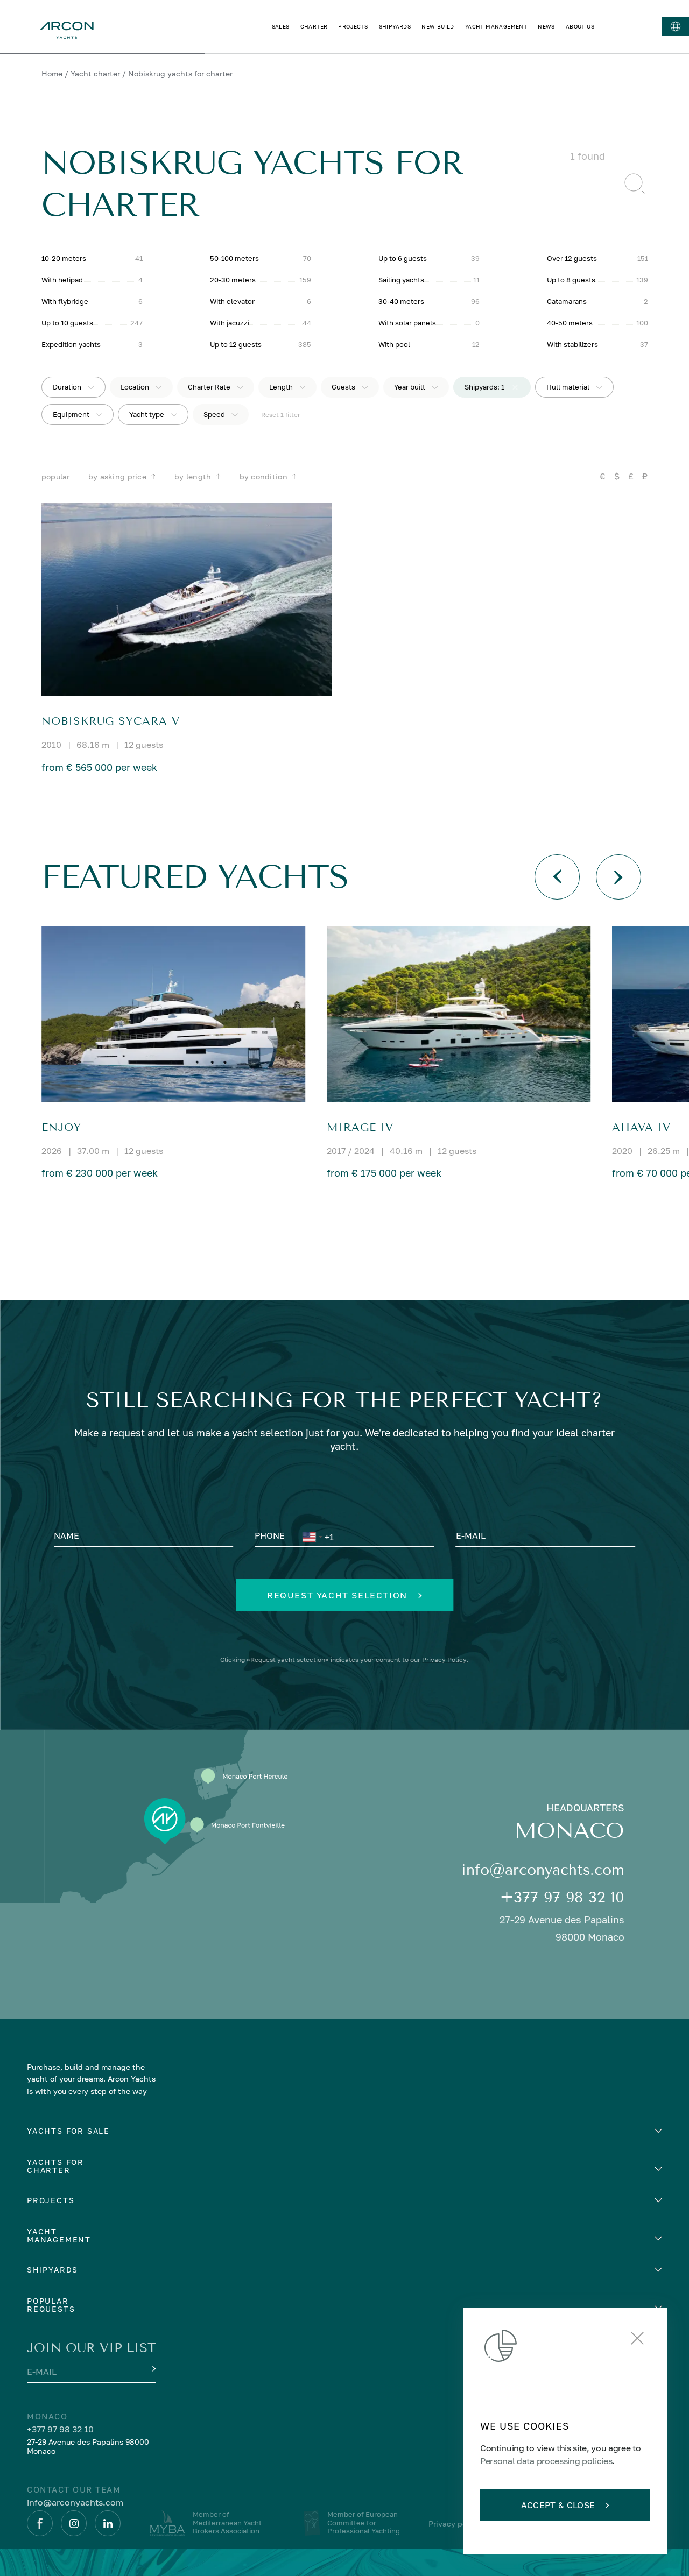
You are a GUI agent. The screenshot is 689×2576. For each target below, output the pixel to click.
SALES (281, 26)
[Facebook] (40, 2523)
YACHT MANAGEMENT (496, 26)
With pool (394, 344)
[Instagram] (74, 2523)
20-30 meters (233, 280)
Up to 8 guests (571, 280)
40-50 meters (570, 323)
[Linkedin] (108, 2523)
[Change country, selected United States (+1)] (312, 1537)
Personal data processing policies (546, 2461)
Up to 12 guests (236, 344)
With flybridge (65, 301)
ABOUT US (580, 26)
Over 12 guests (572, 258)
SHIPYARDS (395, 26)
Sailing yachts (401, 280)
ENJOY (61, 1127)
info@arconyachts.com (543, 1870)
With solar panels (407, 323)
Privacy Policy (444, 1659)
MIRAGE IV (360, 1127)
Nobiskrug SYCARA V (111, 721)
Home (52, 73)
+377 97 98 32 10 (562, 1897)
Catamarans (567, 301)
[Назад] (557, 877)
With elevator (232, 301)
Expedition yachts (71, 344)
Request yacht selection (337, 1595)
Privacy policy (454, 2524)
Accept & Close (558, 2505)
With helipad (62, 280)
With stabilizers (572, 344)
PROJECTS (353, 26)
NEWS (546, 26)
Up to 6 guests (403, 258)
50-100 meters (234, 258)
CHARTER (314, 26)
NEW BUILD (438, 26)
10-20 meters (64, 258)
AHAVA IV (641, 1127)
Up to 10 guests (67, 323)
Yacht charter (95, 73)
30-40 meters (401, 301)
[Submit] (153, 2369)
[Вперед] (618, 877)
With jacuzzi (230, 323)
